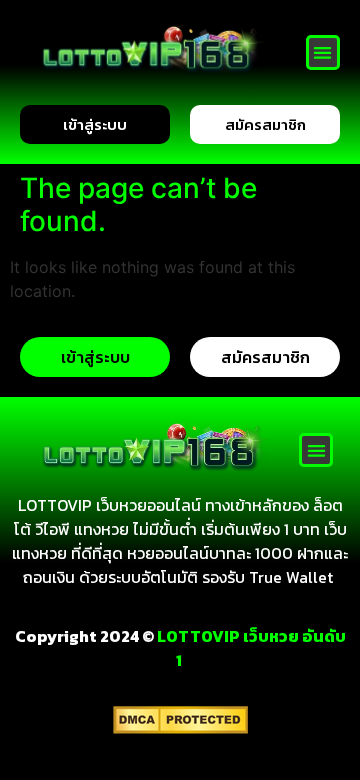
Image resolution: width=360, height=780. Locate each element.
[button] (323, 52)
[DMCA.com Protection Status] (180, 728)
